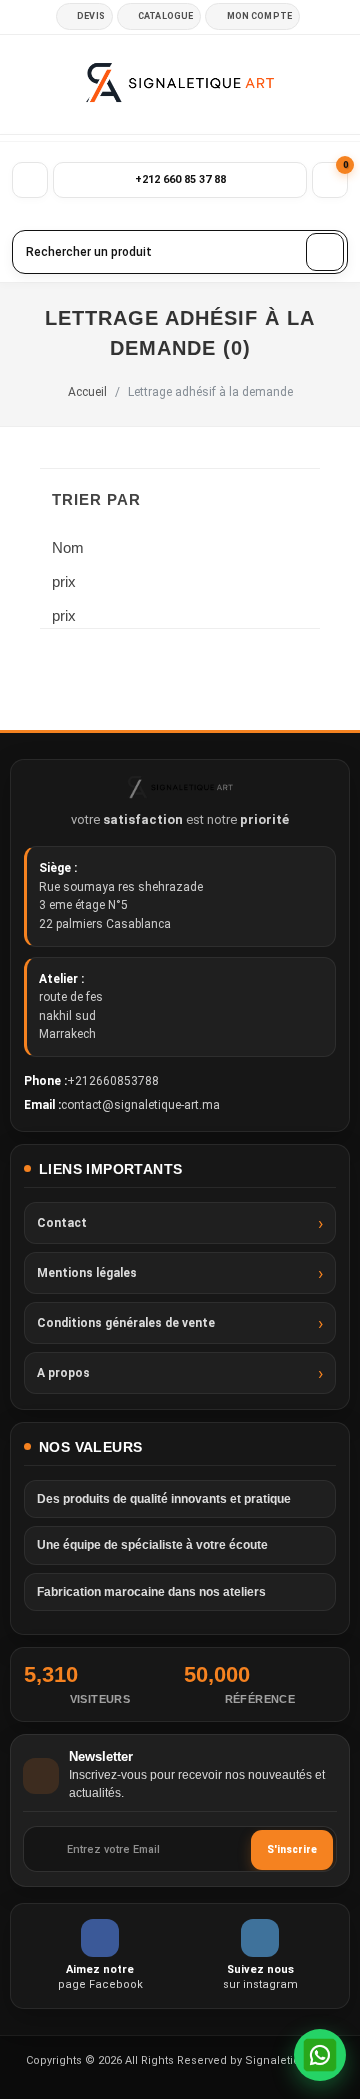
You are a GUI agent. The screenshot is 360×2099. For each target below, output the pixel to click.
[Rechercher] (325, 252)
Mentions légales (87, 1273)
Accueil (87, 392)
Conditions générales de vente (126, 1323)
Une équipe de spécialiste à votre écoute (152, 1545)
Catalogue (165, 16)
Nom (68, 547)
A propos (63, 1373)
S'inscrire (292, 1849)
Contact (62, 1223)
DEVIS (91, 16)
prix (72, 581)
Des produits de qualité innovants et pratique (164, 1499)
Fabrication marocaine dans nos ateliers (151, 1592)
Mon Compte (260, 16)
